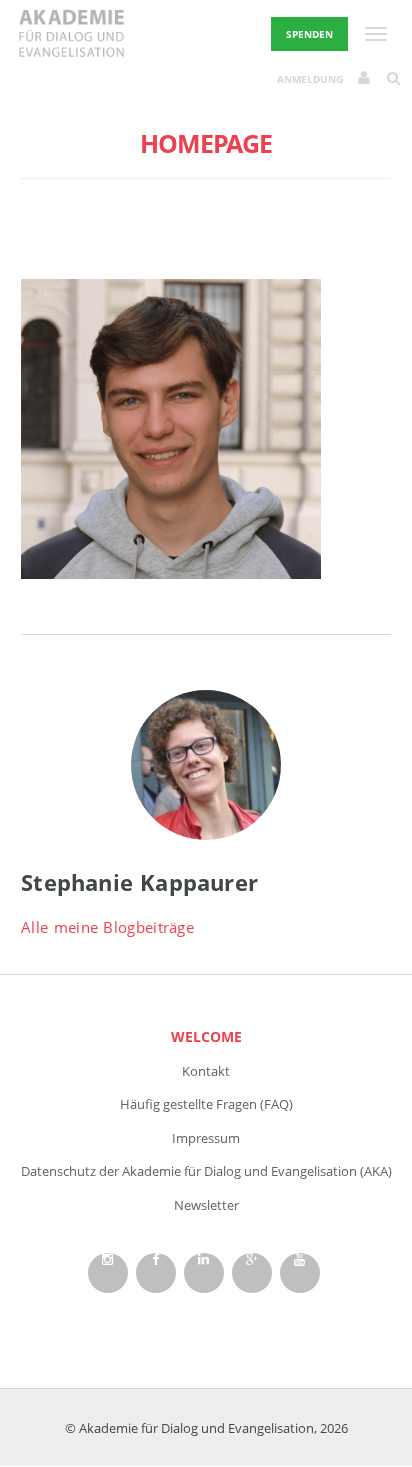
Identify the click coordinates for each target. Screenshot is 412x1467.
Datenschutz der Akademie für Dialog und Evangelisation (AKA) (206, 1171)
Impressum (206, 1138)
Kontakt (206, 1071)
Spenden (309, 34)
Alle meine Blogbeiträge (107, 927)
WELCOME (206, 1036)
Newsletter (206, 1205)
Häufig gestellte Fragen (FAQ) (206, 1104)
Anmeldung (310, 79)
